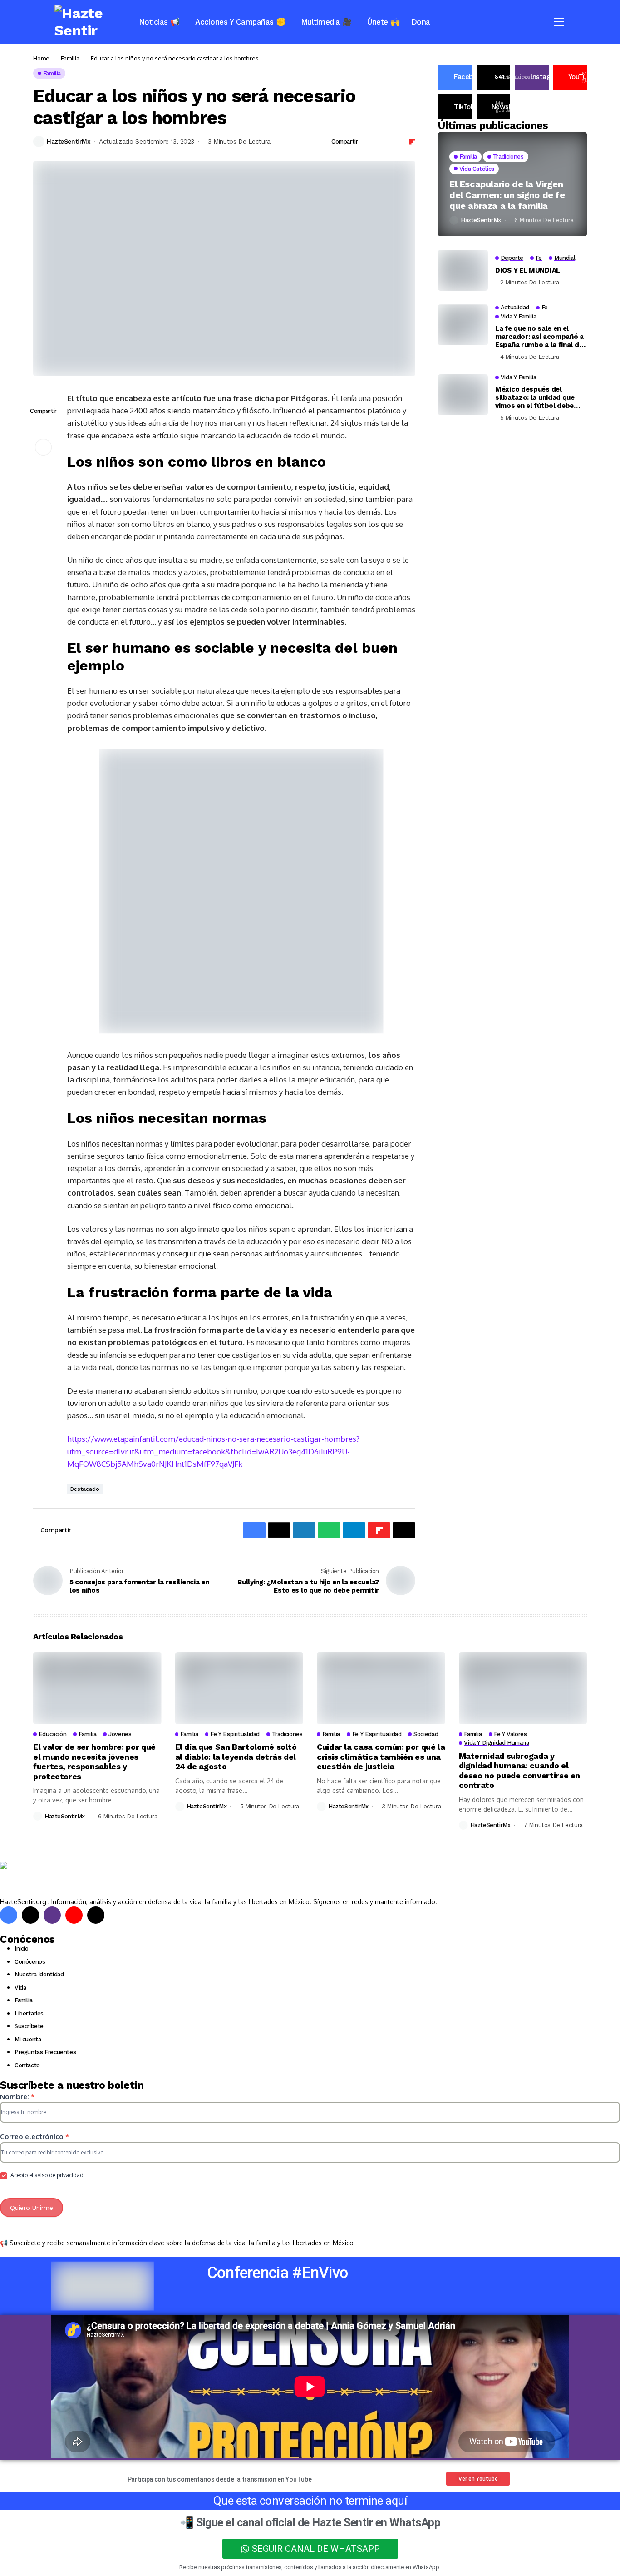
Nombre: (17, 2097)
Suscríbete (29, 2026)
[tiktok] (96, 1915)
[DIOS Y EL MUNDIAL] (463, 270)
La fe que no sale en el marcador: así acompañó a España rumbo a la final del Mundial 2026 (540, 337)
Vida (20, 1988)
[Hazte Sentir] (84, 22)
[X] (30, 1915)
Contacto (27, 2065)
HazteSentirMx (69, 141)
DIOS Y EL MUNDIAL (528, 270)
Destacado (85, 1489)
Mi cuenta (28, 2039)
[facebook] (9, 1915)
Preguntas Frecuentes (45, 2052)
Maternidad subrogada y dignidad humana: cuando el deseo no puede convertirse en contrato (520, 1771)
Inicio (22, 1948)
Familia (70, 58)
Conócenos (30, 1962)
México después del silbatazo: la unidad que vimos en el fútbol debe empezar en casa (535, 398)
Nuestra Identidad (39, 1974)
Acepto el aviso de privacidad (46, 2175)
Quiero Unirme (32, 2208)
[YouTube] (74, 1915)
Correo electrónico (34, 2137)
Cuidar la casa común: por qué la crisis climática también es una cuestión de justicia (381, 1757)
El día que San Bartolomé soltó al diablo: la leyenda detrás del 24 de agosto (236, 1757)
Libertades (29, 2013)
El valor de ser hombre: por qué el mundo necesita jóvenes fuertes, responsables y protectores (94, 1762)
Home (41, 58)
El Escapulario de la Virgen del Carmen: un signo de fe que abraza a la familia (507, 195)
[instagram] (52, 1915)
